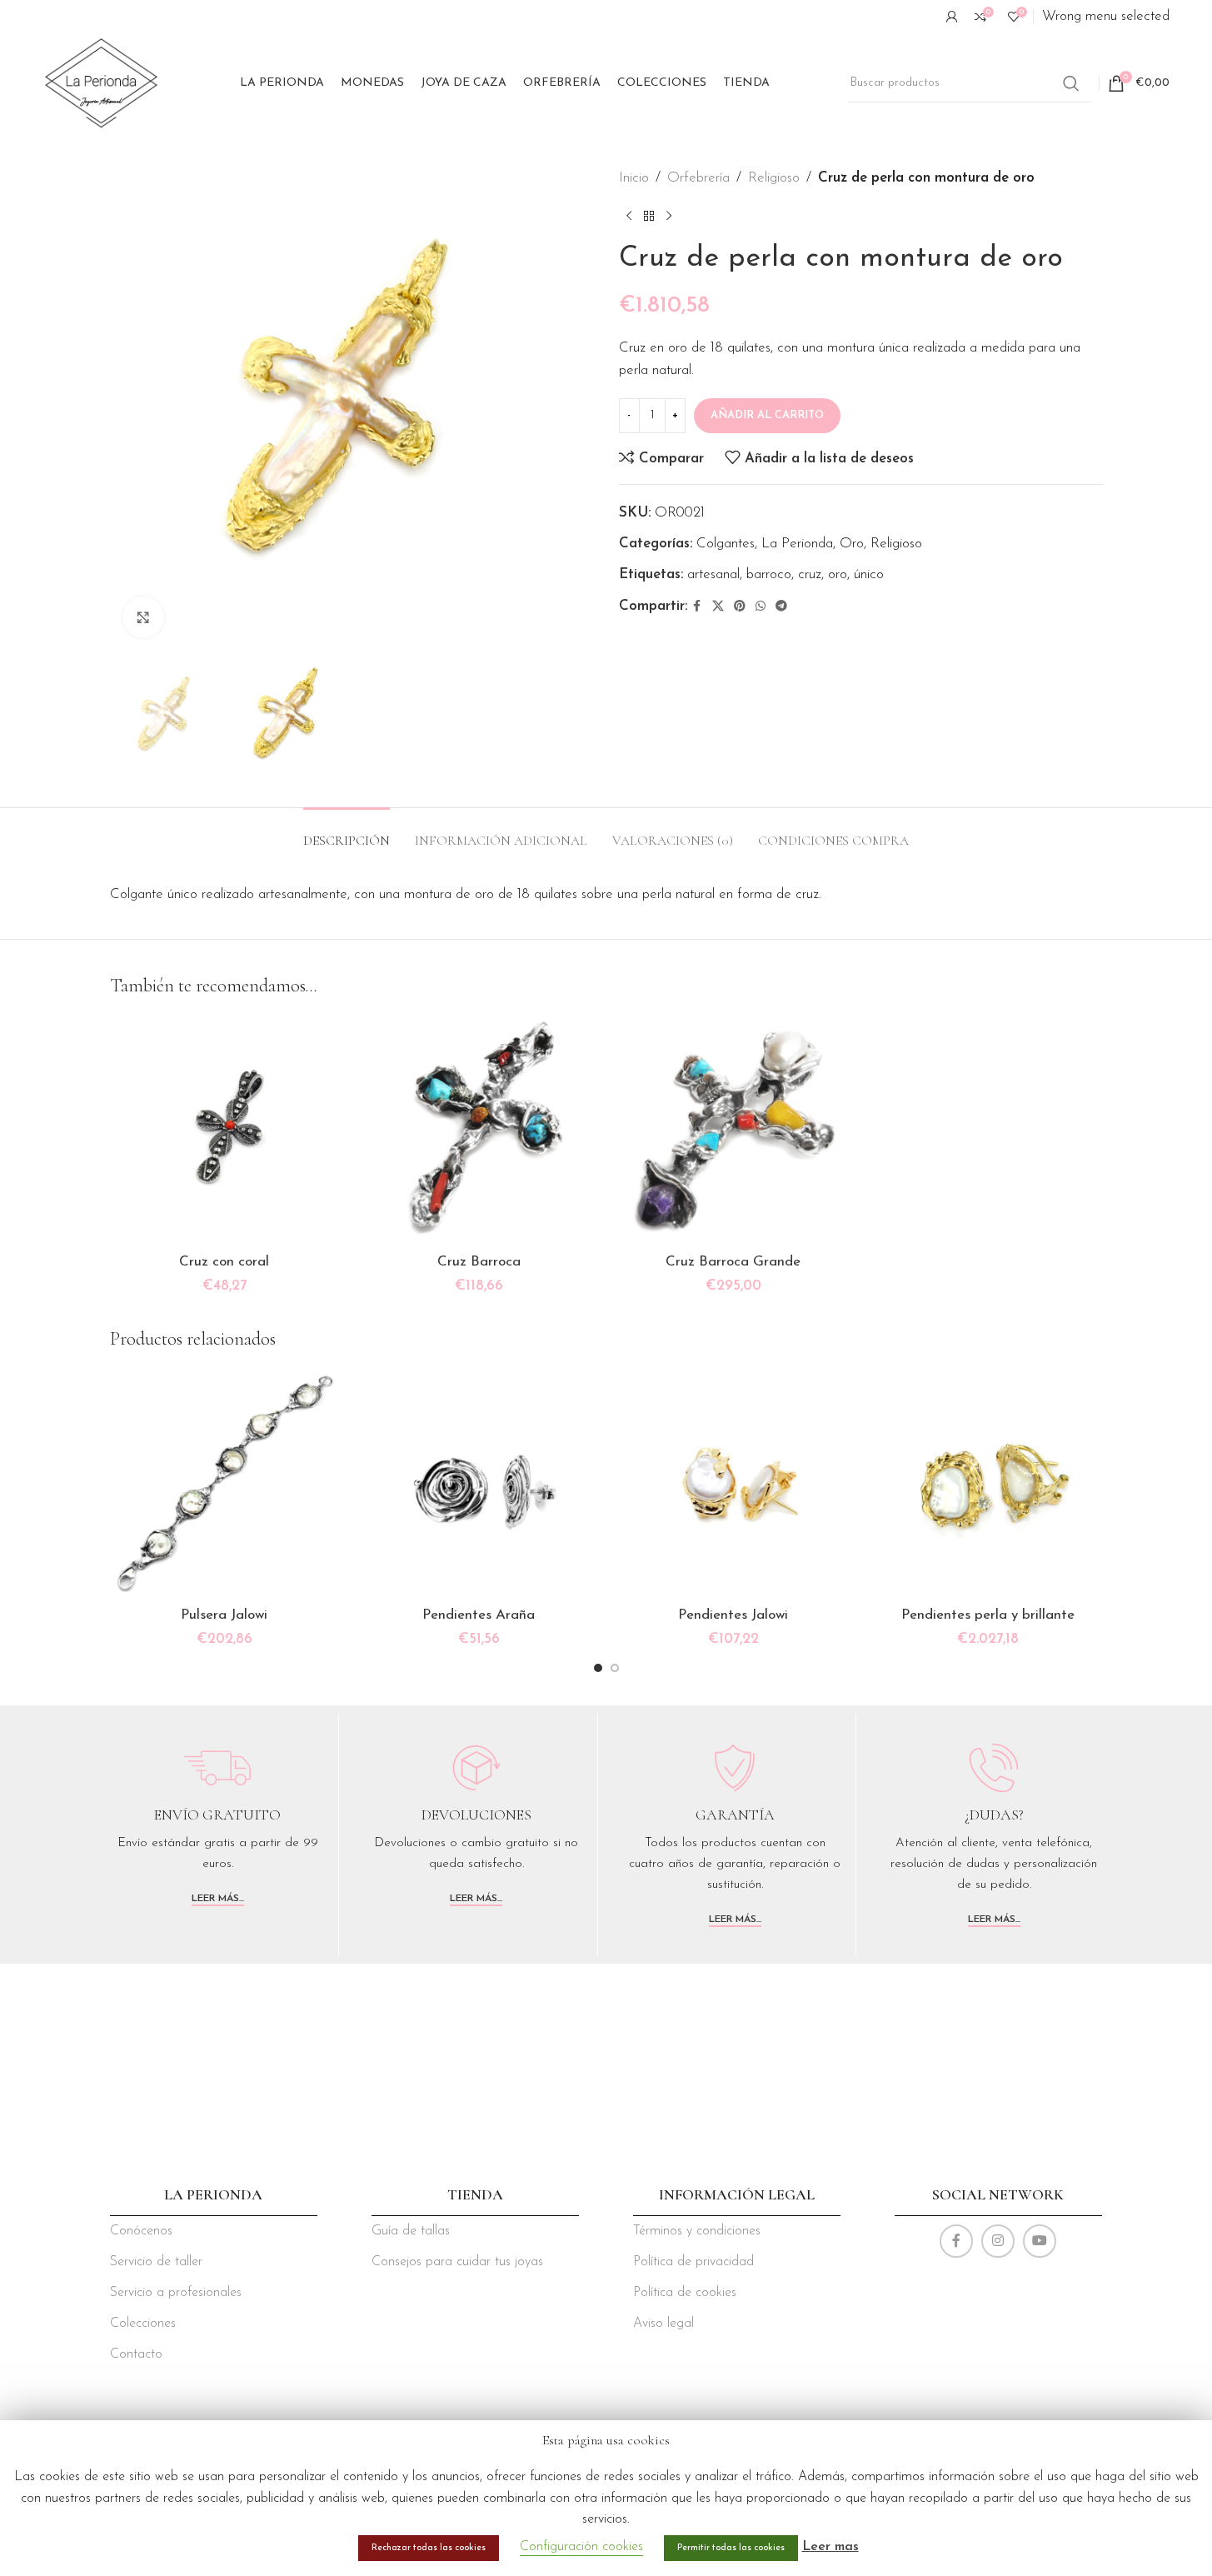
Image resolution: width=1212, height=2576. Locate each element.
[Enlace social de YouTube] (1040, 2241)
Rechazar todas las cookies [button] (429, 2548)
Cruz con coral (224, 1262)
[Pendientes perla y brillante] (988, 1484)
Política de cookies (685, 2293)
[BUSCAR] (1071, 83)
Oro (852, 544)
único (869, 574)
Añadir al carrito (767, 415)
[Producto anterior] (629, 216)
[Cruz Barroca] (479, 1131)
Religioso (774, 178)
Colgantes (726, 544)
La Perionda (797, 544)
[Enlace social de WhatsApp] (761, 607)
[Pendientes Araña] (479, 1484)
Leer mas (830, 2547)
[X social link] (718, 607)
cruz (810, 574)
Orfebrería (698, 178)
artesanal (713, 574)
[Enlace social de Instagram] (998, 2241)
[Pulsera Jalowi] (225, 1484)
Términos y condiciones (697, 2231)
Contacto (136, 2354)
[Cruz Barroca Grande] (734, 1131)
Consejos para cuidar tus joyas (457, 2262)
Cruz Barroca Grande (733, 1262)
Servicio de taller (156, 2262)
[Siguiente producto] (669, 216)
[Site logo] (101, 82)
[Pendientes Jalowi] (734, 1484)
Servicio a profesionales (176, 2293)
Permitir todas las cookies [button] (731, 2548)
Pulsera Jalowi (224, 1615)
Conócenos (141, 2231)
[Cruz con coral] (225, 1131)
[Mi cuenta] (952, 17)
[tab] (347, 833)
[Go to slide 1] (598, 1668)
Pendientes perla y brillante (988, 1615)
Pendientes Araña (479, 1615)
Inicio (634, 178)
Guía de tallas (411, 2231)
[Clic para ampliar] (143, 617)
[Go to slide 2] (615, 1668)
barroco (769, 574)
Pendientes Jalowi (733, 1615)
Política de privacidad (693, 2262)
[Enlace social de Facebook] (697, 607)
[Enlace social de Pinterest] (740, 607)
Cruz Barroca (479, 1262)
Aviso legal (663, 2324)
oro (838, 574)
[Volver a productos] (649, 216)
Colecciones (143, 2324)
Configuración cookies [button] (581, 2547)
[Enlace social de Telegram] (781, 607)
